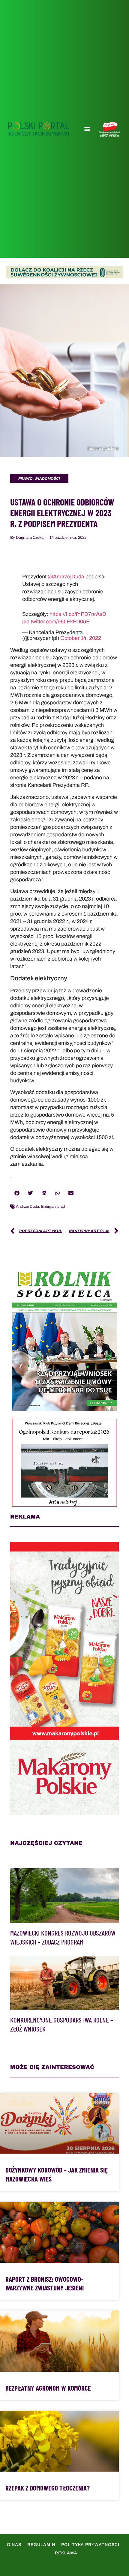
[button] (87, 129)
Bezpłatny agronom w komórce (48, 2388)
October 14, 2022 (81, 638)
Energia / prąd (53, 1207)
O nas (14, 2545)
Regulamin (41, 2545)
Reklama (66, 2553)
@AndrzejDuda (66, 577)
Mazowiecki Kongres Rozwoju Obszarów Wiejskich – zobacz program (63, 1937)
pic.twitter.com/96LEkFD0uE (56, 622)
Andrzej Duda (27, 1207)
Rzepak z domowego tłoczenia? (48, 2488)
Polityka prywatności (90, 2545)
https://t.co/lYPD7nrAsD (78, 614)
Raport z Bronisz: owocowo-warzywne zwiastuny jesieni (45, 2284)
